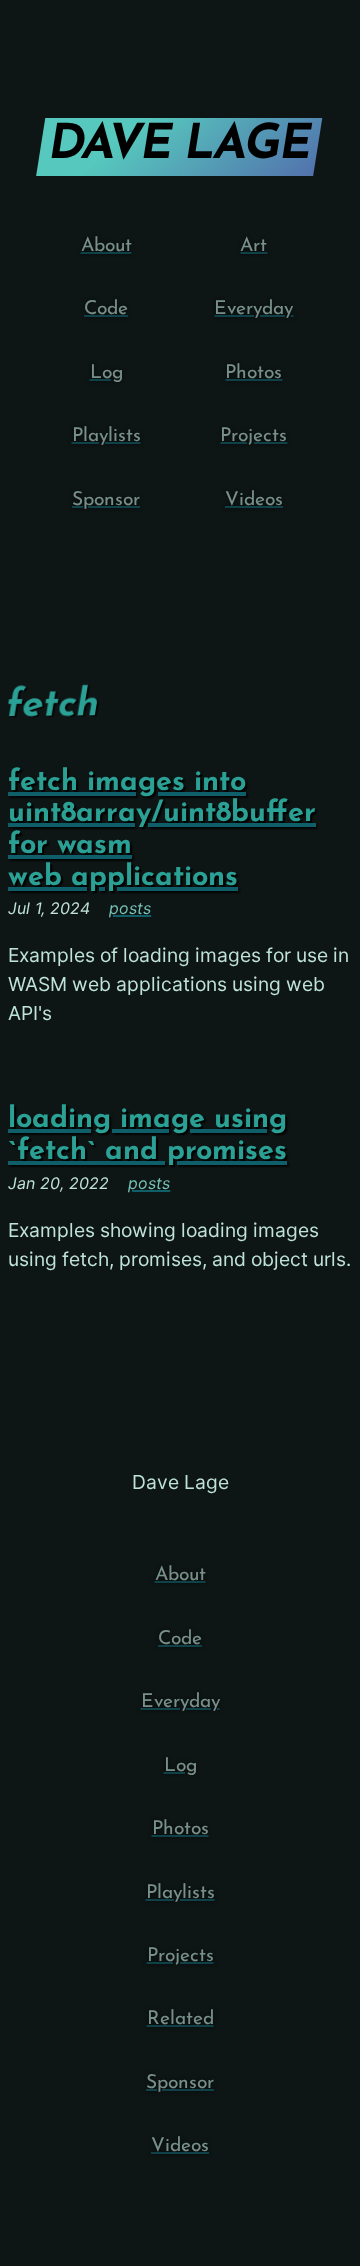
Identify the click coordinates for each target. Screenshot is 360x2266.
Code (106, 309)
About (106, 246)
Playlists (106, 436)
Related (180, 2019)
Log (106, 373)
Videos (254, 500)
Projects (253, 436)
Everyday (253, 309)
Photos (253, 373)
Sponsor (106, 500)
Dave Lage (179, 146)
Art (253, 246)
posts (130, 908)
